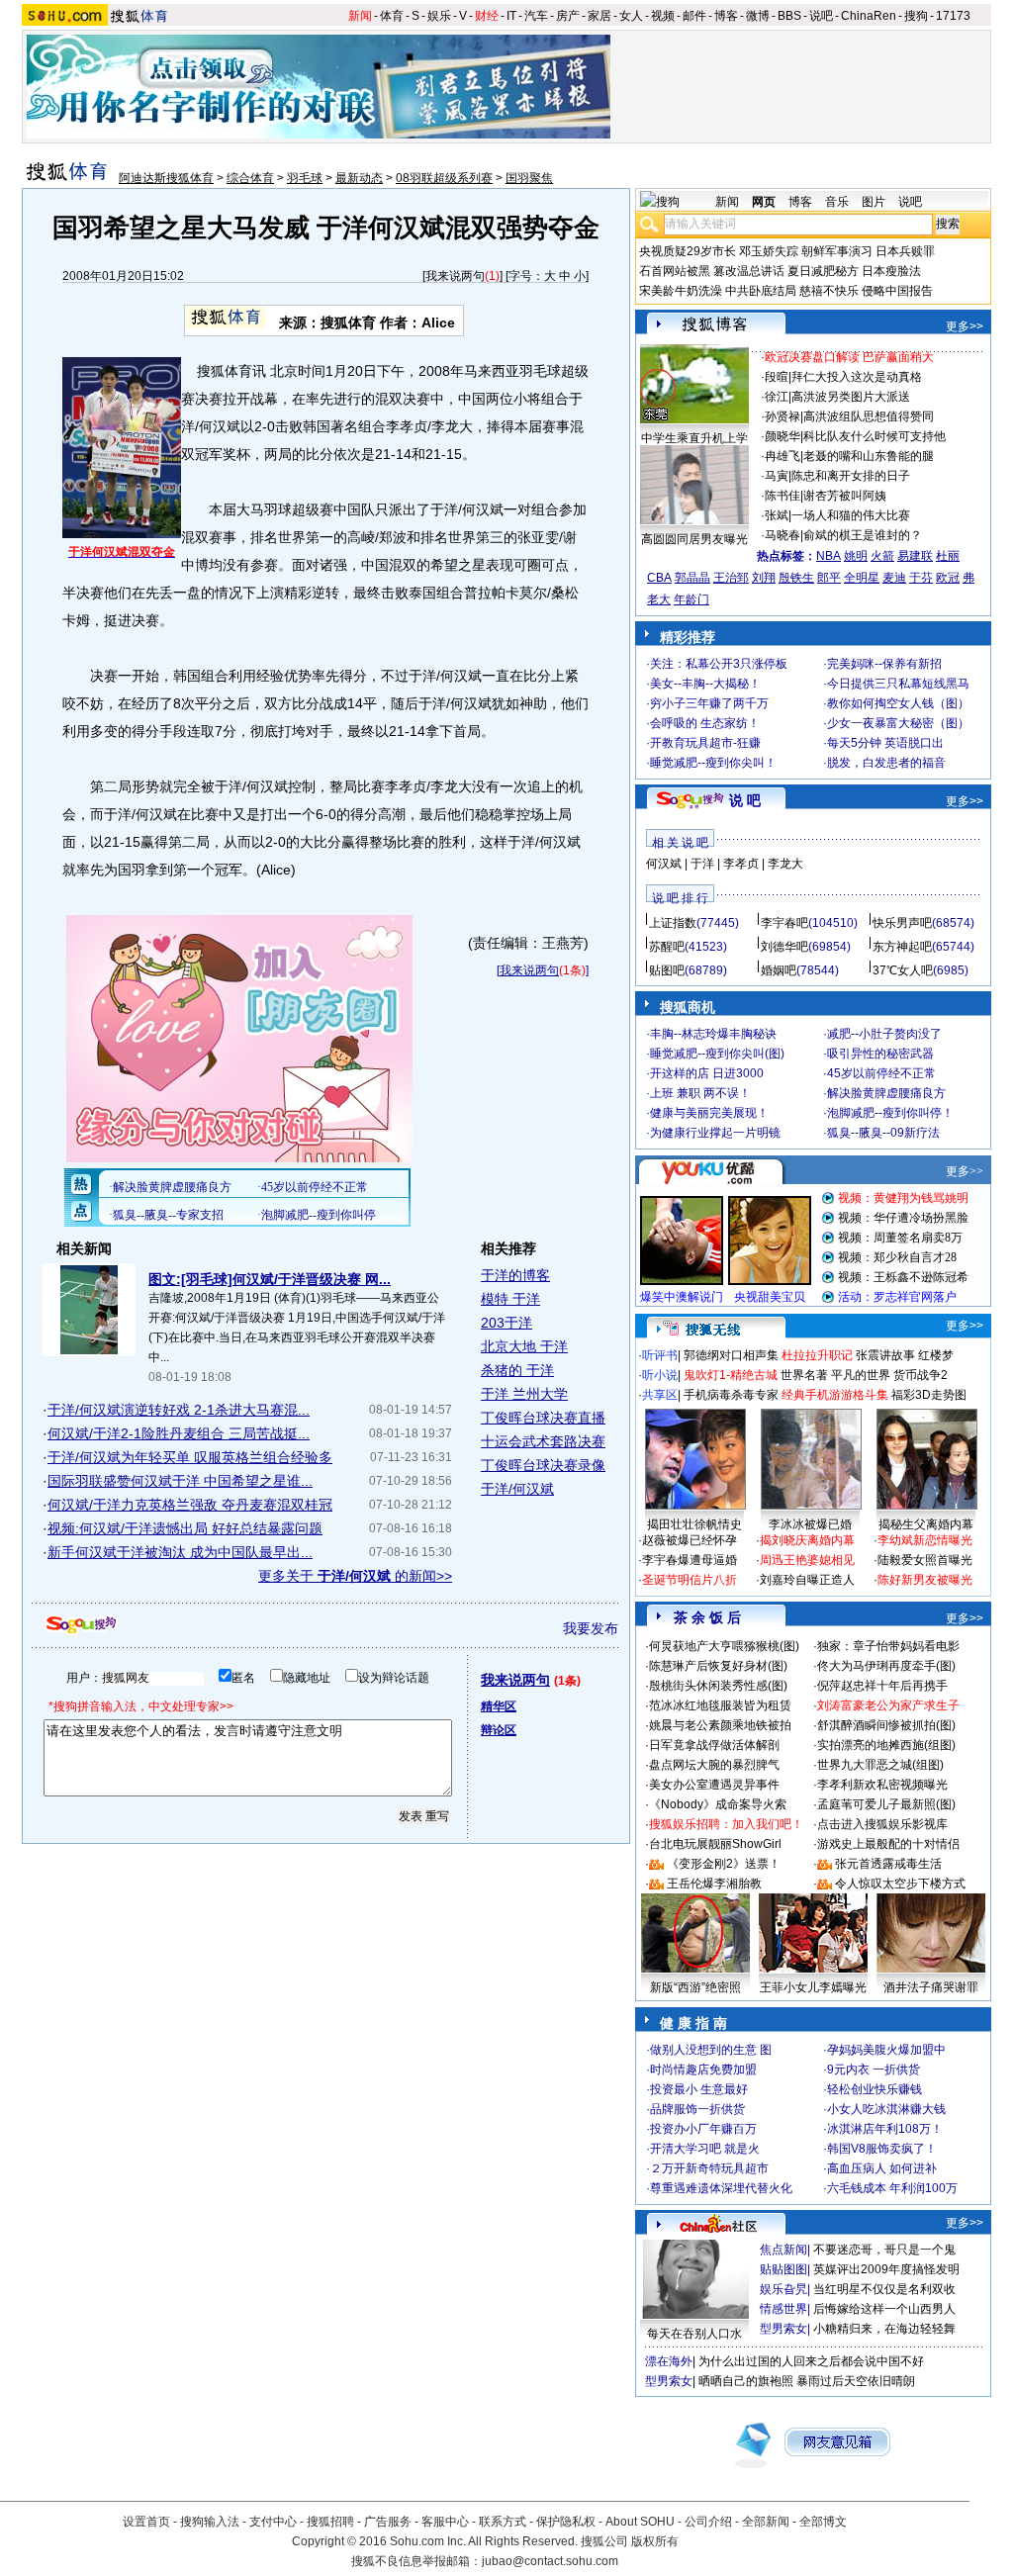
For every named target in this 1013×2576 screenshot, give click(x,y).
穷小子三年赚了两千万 (709, 703)
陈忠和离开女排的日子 (851, 476)
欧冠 (948, 578)
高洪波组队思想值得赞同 (869, 416)
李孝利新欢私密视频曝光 (882, 1785)
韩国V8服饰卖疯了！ (882, 2149)
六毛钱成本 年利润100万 (892, 2188)
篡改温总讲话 (749, 271)
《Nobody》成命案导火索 (718, 1804)
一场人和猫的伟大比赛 (851, 515)
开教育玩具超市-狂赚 (705, 743)
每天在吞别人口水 (694, 2334)
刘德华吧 (784, 947)
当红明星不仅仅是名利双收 (884, 2289)
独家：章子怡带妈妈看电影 (888, 1646)
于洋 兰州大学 (524, 1394)
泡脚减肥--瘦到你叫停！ (890, 1113)
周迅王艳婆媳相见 (807, 1560)
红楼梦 (936, 1355)
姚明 (856, 556)
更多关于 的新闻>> (355, 1576)
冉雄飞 (783, 456)
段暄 (777, 377)
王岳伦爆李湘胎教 (714, 1884)
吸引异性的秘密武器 (880, 1054)
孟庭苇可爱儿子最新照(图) (886, 1804)
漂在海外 (669, 2361)
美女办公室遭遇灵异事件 (714, 1785)
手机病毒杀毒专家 (731, 1395)
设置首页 (146, 2522)
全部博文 (823, 2522)
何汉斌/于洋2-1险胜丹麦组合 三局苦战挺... (179, 1433)
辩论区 (499, 1730)
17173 (953, 16)
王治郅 (731, 578)
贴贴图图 (783, 2269)
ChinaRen (869, 16)
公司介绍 (708, 2522)
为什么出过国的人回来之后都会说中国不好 (811, 2361)
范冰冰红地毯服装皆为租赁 (720, 1705)
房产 (568, 16)
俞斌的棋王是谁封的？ (863, 535)
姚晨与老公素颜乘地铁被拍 (720, 1725)
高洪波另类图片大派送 (851, 397)
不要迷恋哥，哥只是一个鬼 (884, 2250)
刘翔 (764, 578)
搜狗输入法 (210, 2522)
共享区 (660, 1395)
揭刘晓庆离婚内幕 (807, 1540)
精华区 (499, 1706)
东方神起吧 (902, 947)
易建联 (915, 556)
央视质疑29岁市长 (688, 251)
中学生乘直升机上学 (694, 438)
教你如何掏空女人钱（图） (898, 703)
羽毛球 (305, 178)
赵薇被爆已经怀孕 (690, 1540)
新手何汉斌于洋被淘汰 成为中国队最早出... (180, 1552)
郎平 (829, 578)
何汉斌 (664, 864)
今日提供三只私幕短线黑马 (898, 684)
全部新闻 (766, 2522)
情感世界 (783, 2309)
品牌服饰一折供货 (697, 2109)
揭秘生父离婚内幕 (926, 1524)
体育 (392, 16)
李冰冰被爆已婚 (810, 1524)
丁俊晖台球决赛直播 (543, 1418)
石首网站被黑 (675, 271)
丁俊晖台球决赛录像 (543, 1465)
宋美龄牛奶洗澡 (681, 291)
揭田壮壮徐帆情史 (694, 1524)
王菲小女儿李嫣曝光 (813, 1987)
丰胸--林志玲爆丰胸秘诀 (713, 1034)
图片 (874, 202)
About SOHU (640, 2522)
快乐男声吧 (902, 923)
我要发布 (591, 1628)
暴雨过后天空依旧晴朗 (856, 2381)
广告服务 (388, 2522)
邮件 (694, 16)
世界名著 (804, 1375)
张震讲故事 (885, 1355)
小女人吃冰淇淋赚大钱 (886, 2109)
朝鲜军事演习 (837, 251)
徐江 (777, 397)
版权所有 (655, 2541)
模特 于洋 (510, 1299)
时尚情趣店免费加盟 (703, 2070)
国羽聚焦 (529, 178)
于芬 (921, 578)
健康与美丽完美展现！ (709, 1113)
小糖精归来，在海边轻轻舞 (884, 2329)
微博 (758, 16)
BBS (789, 16)
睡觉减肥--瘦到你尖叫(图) (717, 1054)
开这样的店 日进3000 (707, 1073)
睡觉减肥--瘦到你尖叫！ (713, 763)
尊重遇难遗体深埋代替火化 (721, 2188)
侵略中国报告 (897, 291)
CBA (659, 578)
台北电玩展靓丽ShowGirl (715, 1844)
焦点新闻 (783, 2250)
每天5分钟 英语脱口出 (885, 743)
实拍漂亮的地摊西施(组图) (886, 1745)
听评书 (660, 1355)
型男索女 (783, 2329)
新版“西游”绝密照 (695, 1987)
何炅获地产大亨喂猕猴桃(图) (724, 1646)
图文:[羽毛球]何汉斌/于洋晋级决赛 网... (270, 1279)
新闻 (360, 16)
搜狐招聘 (330, 2522)
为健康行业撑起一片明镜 (715, 1133)
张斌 (777, 515)
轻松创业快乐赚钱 (875, 2089)
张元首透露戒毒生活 (888, 1864)
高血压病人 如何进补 (882, 2168)
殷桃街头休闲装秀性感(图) (718, 1686)
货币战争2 (921, 1375)
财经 (487, 16)
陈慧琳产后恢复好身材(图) (718, 1666)
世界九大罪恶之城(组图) (880, 1765)
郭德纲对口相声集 (731, 1355)
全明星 (862, 578)
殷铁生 (796, 578)
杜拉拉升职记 (817, 1355)
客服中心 (445, 2522)
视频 (663, 16)
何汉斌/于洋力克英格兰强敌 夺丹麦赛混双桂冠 (190, 1505)
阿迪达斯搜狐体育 (166, 178)
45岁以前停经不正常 (881, 1073)
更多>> (965, 326)
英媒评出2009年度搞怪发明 (886, 2269)
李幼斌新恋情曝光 (925, 1540)
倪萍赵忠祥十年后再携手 (882, 1686)
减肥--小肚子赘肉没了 (884, 1034)
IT (511, 16)
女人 (631, 16)
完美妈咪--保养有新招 (884, 664)
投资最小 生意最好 (699, 2089)
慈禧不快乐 (829, 291)
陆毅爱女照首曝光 (925, 1560)
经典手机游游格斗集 (835, 1395)
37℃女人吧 (903, 970)
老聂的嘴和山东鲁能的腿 (869, 456)
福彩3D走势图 (929, 1395)
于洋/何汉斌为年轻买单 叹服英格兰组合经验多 (190, 1457)
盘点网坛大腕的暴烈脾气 (714, 1765)
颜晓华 (783, 436)
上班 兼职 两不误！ (700, 1093)
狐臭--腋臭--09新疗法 (883, 1133)
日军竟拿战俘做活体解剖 (714, 1745)
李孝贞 (741, 864)
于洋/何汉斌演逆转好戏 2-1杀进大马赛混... (179, 1410)
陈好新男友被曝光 (925, 1580)
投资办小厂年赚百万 (703, 2129)
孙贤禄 (783, 416)
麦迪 (894, 578)
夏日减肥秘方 (823, 271)
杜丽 (948, 556)
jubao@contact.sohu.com (550, 2561)
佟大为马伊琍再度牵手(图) (886, 1666)
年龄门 (691, 599)
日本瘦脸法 (891, 271)
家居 (599, 16)
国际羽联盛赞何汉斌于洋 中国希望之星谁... (180, 1481)
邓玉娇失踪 (769, 251)
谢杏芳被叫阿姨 (845, 496)
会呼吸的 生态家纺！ (705, 723)
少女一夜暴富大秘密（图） (898, 723)
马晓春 (783, 535)
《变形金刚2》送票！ (724, 1864)
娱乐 (439, 16)
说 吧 (745, 800)
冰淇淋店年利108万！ (885, 2129)
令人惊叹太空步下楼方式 (900, 1884)
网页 (764, 202)
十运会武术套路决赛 (543, 1441)
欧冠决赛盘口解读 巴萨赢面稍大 (849, 357)
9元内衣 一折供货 (874, 2070)
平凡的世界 (861, 1375)
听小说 (660, 1375)
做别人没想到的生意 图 (711, 2050)
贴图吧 (667, 970)
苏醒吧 (667, 947)
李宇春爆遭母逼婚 (690, 1560)
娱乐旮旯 (783, 2289)
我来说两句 (455, 276)
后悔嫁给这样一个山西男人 (884, 2309)
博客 (726, 16)
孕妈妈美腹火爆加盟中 (886, 2050)
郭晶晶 (692, 578)
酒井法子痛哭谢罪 (931, 1987)
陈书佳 (783, 496)
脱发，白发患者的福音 (886, 763)
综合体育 (250, 178)
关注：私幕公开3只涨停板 (719, 664)
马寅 (777, 476)
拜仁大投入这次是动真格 (857, 377)
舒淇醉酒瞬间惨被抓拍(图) (886, 1725)
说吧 (821, 16)
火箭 (882, 556)
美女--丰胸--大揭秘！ (705, 684)
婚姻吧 (779, 970)
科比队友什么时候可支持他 (875, 436)
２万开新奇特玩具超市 (709, 2168)
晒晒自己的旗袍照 (746, 2381)
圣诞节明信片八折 (690, 1580)
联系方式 (503, 2522)
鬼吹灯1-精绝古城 (731, 1375)
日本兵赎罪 (905, 251)
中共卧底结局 (761, 291)
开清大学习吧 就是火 (705, 2149)
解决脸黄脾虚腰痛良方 (886, 1093)
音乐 (837, 202)
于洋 (702, 864)
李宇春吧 (784, 923)
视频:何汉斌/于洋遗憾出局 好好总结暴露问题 (185, 1528)
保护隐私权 (566, 2522)
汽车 (536, 16)
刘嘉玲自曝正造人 (807, 1580)
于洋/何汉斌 (517, 1489)
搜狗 (916, 16)
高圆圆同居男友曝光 (694, 539)
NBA (829, 556)
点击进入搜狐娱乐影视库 (882, 1824)
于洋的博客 (515, 1275)
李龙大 (785, 864)
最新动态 (359, 178)
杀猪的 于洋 (517, 1370)
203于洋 (506, 1323)
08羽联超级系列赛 (444, 178)
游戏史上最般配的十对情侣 (888, 1844)
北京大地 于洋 (524, 1346)
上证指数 (673, 923)
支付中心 (273, 2522)
